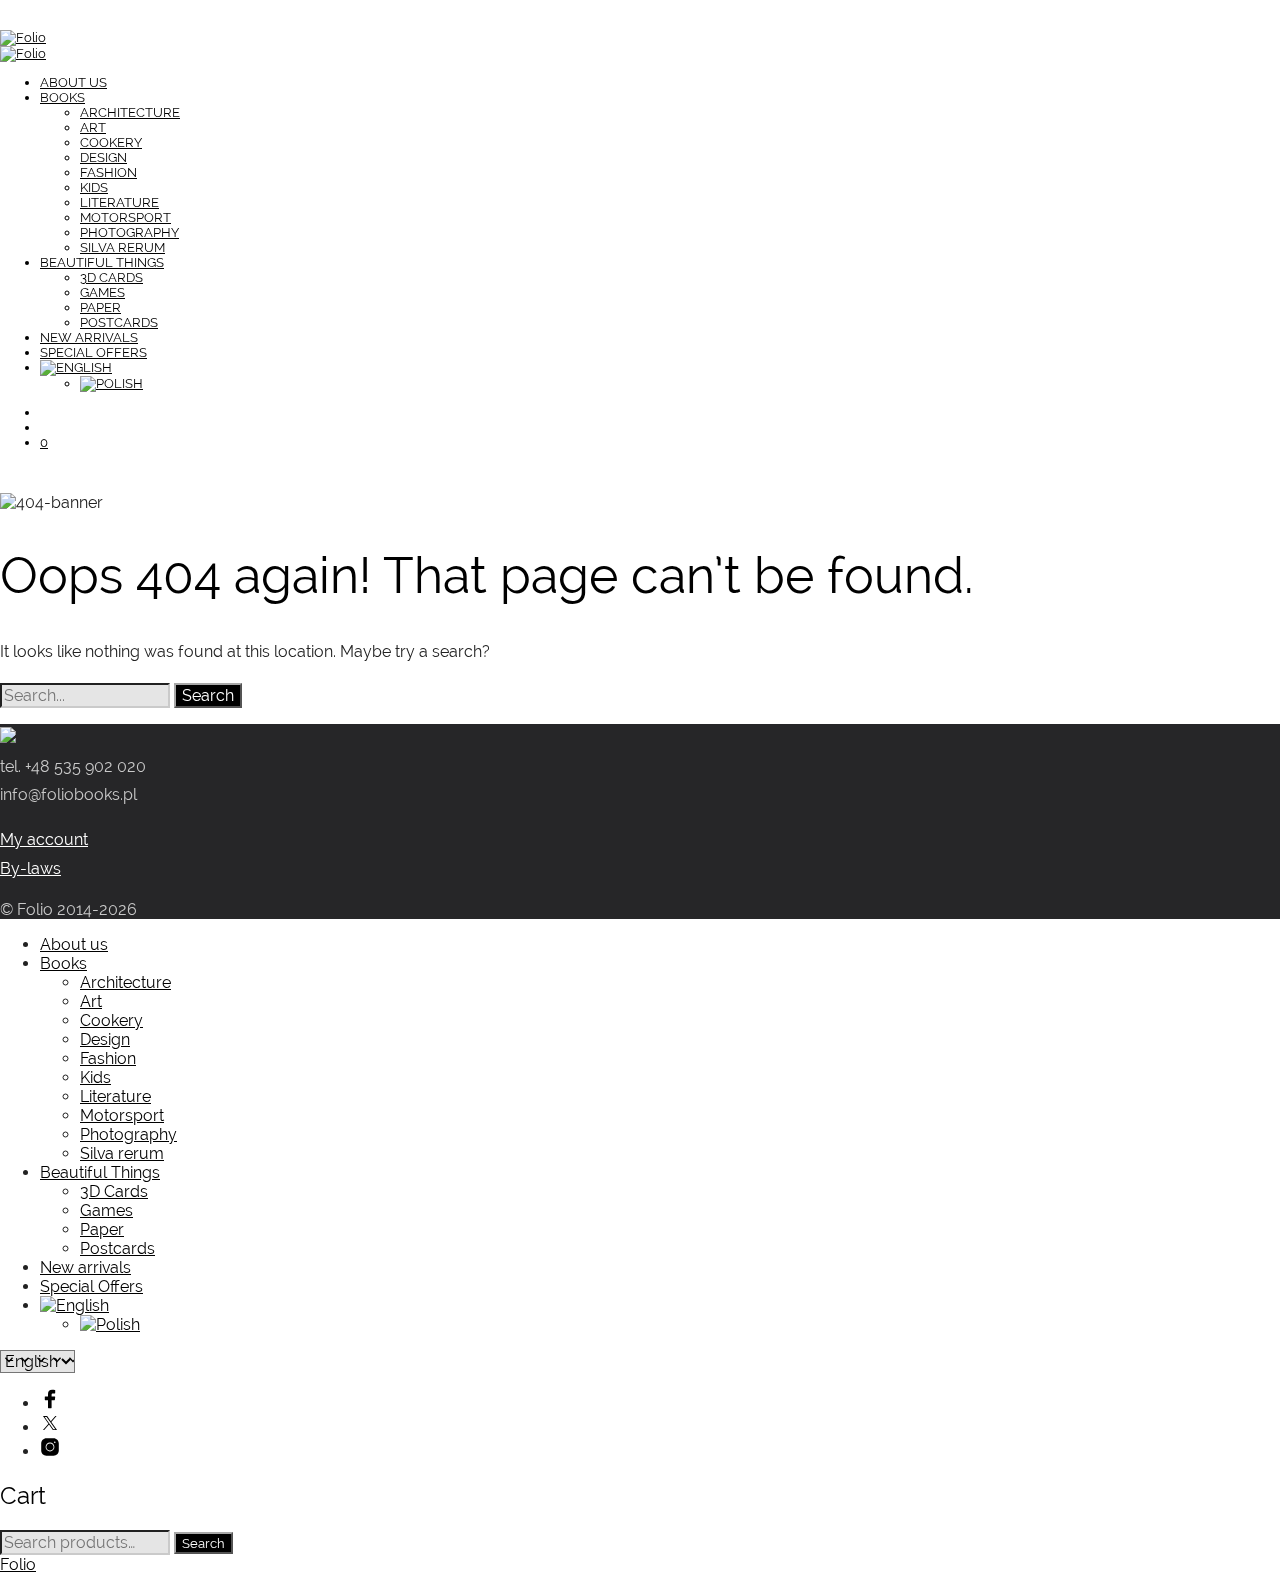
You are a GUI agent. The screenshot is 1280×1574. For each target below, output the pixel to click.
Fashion (108, 172)
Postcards (119, 322)
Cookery (111, 142)
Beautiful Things (102, 262)
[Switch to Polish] (111, 383)
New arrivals (89, 337)
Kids (94, 187)
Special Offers (93, 352)
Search (203, 1543)
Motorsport (125, 217)
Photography (129, 232)
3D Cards (111, 277)
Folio (18, 1564)
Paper (100, 307)
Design (103, 157)
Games (102, 292)
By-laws (30, 868)
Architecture (130, 112)
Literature (119, 202)
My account (44, 839)
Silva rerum (122, 247)
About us (73, 82)
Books (62, 97)
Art (93, 127)
